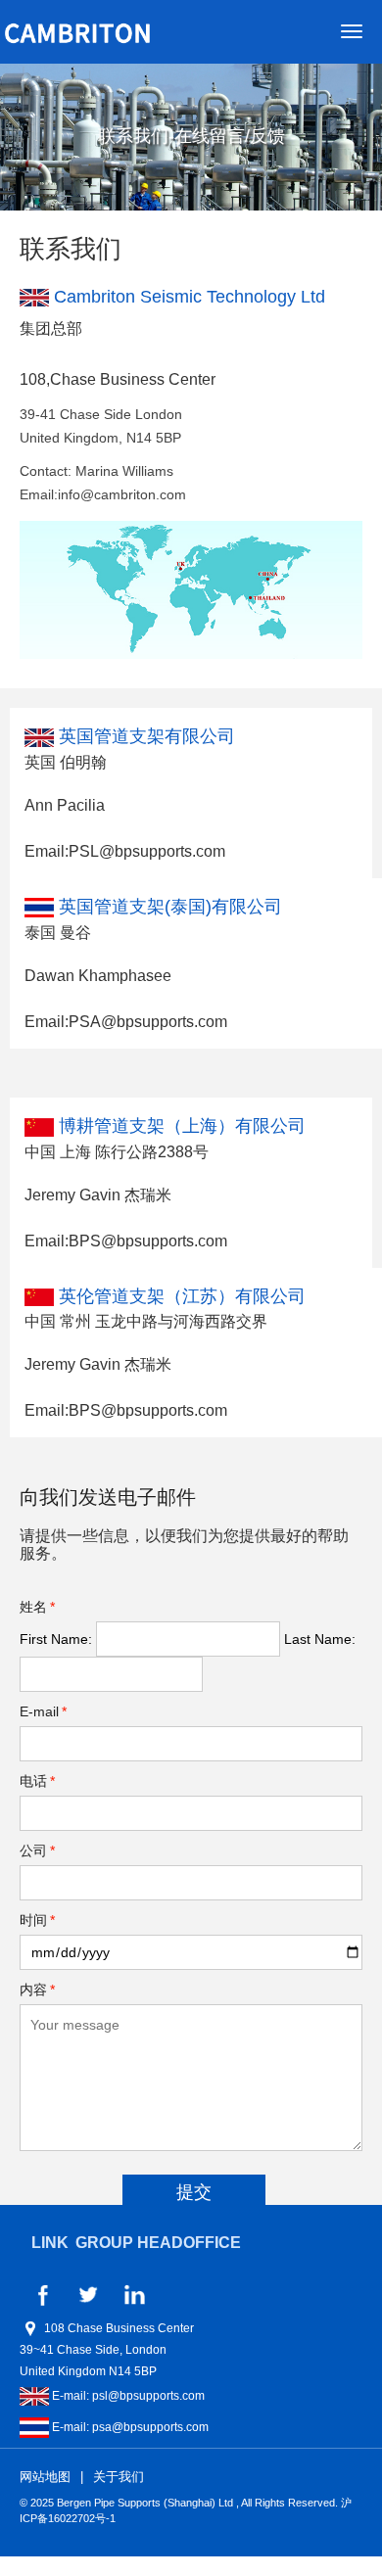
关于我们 (119, 2477)
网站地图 (45, 2477)
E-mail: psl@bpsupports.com (127, 2396)
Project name (78, 40)
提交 (194, 2192)
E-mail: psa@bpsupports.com (129, 2427)
